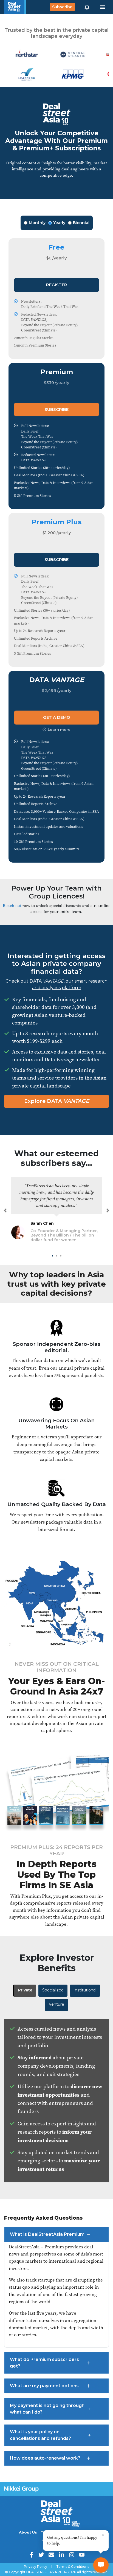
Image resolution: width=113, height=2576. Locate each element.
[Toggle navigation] (103, 7)
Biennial (81, 223)
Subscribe (62, 7)
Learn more (59, 729)
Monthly (37, 223)
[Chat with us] (101, 2565)
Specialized (53, 1990)
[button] (87, 7)
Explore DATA (57, 1101)
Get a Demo (57, 717)
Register (57, 285)
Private (25, 1990)
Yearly (59, 223)
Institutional (85, 1990)
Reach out (12, 905)
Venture (56, 2004)
